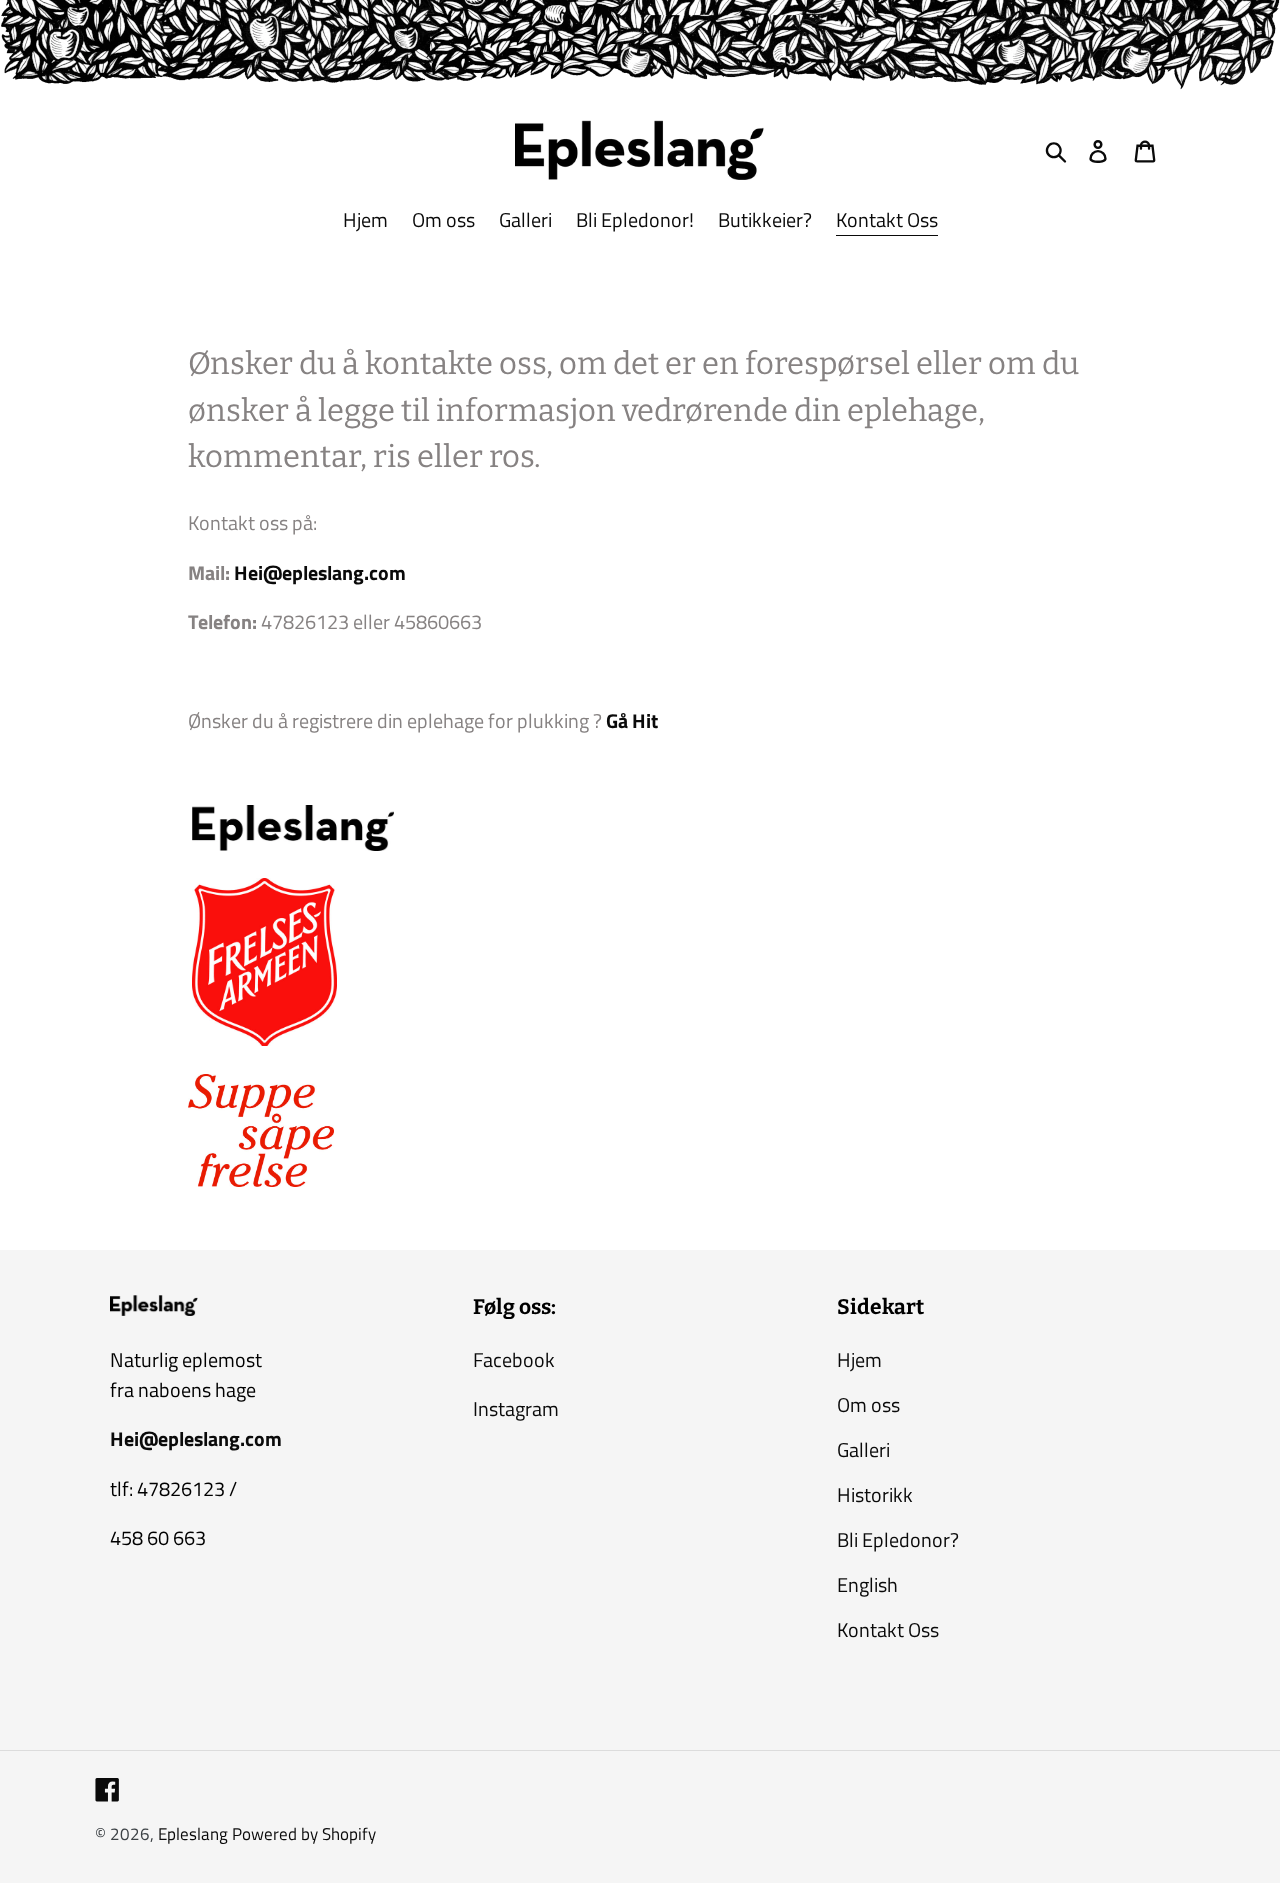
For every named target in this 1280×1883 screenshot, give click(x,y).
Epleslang (193, 1834)
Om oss (868, 1404)
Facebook (514, 1359)
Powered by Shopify (304, 1834)
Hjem (859, 1359)
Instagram (516, 1408)
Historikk (875, 1494)
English (867, 1584)
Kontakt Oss (888, 1629)
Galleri (863, 1449)
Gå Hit (632, 720)
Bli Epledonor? (898, 1539)
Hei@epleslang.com (320, 572)
